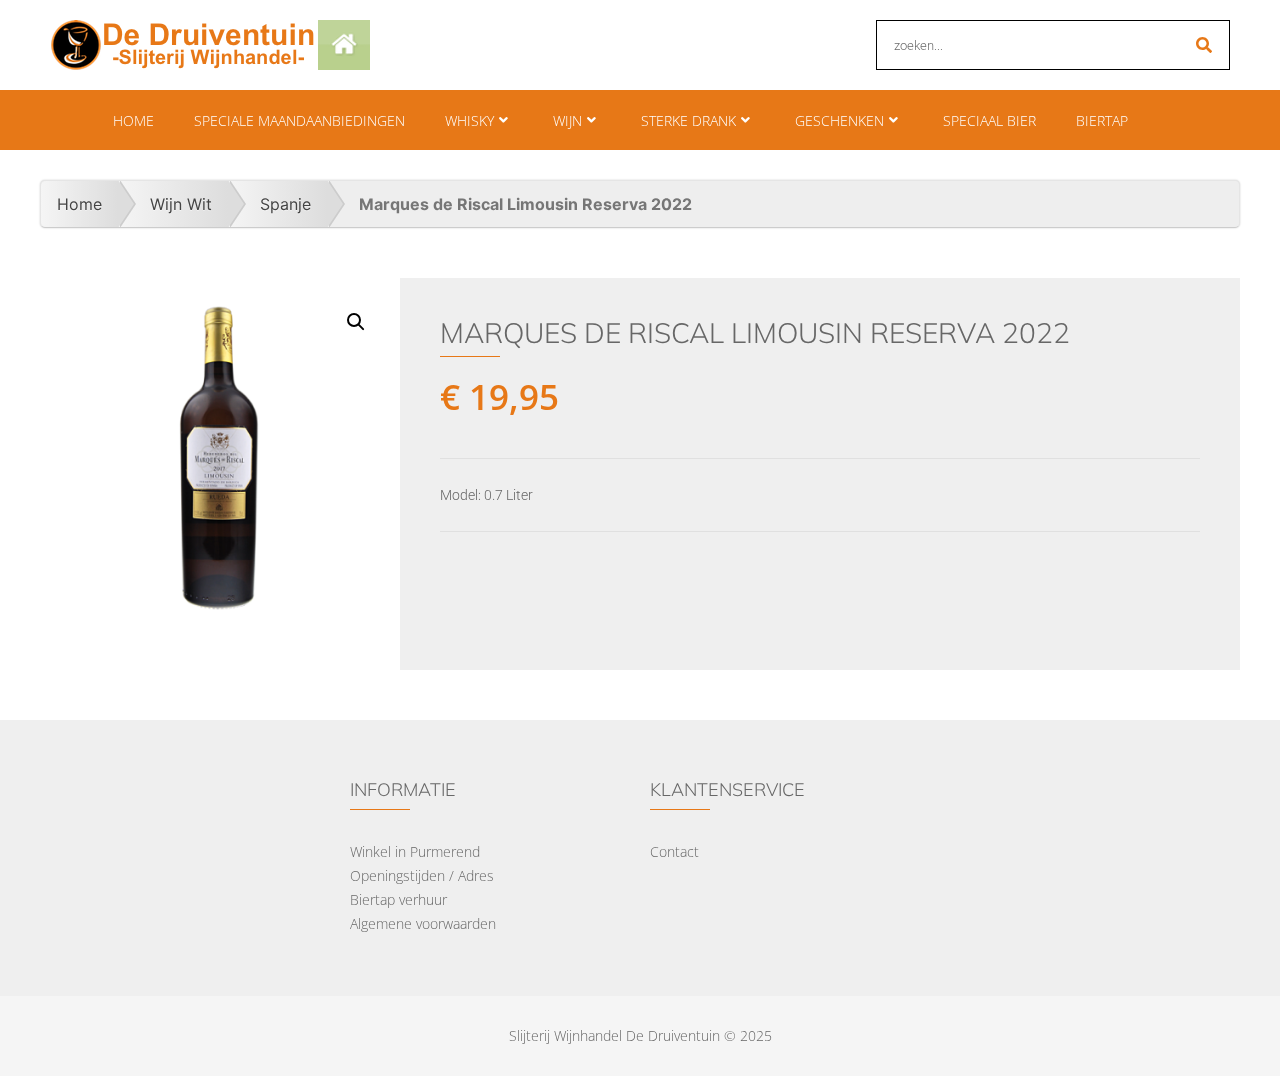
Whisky (469, 120)
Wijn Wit (181, 204)
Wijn (567, 120)
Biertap (1102, 120)
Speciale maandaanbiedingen (299, 120)
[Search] (1204, 45)
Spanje (285, 204)
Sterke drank (688, 120)
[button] (356, 322)
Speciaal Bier (989, 120)
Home (133, 120)
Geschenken (839, 120)
